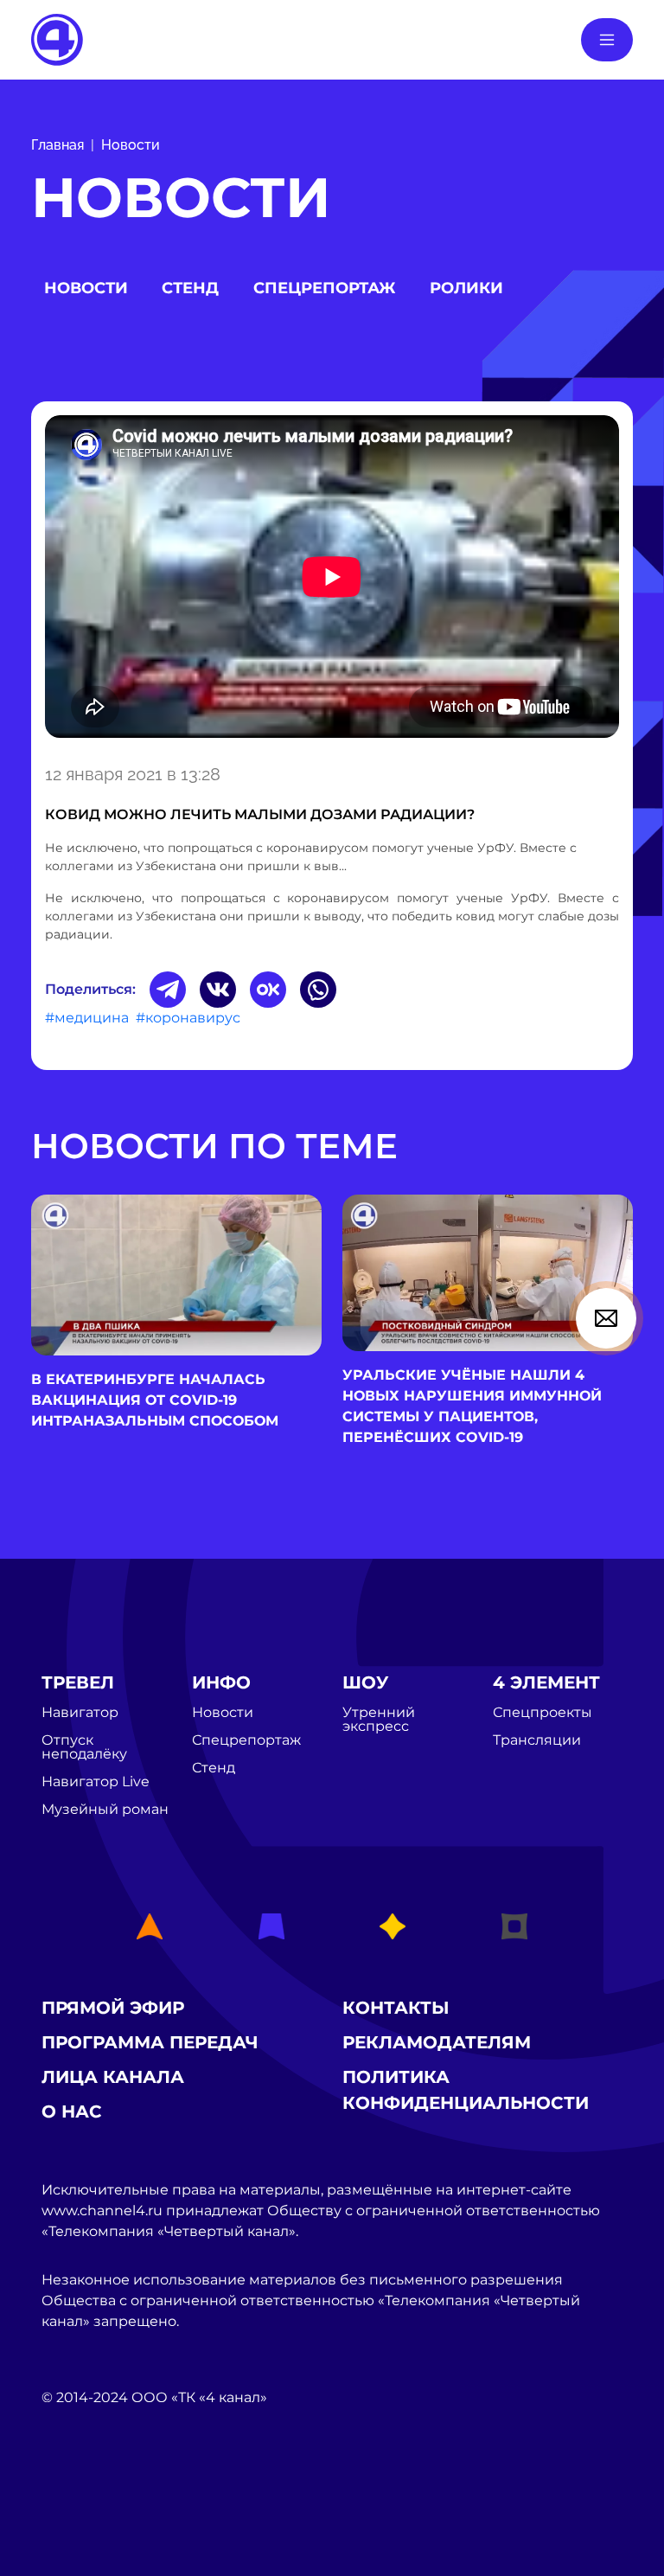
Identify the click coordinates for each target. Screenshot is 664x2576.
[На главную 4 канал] (57, 38)
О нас (72, 2111)
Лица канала (113, 2077)
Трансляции (537, 1740)
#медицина (87, 1018)
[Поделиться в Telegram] (168, 990)
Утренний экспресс (379, 1720)
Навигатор (80, 1713)
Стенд (190, 288)
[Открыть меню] (607, 40)
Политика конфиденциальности (466, 2090)
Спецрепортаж (324, 288)
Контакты (396, 2008)
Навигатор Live (96, 1782)
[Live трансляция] (80, 2495)
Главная (57, 145)
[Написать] (606, 1318)
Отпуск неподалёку (84, 1747)
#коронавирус (188, 1018)
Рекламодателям (437, 2042)
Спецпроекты (543, 1713)
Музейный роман (105, 1810)
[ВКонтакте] (218, 990)
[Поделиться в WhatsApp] (318, 990)
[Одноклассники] (268, 990)
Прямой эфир (113, 2008)
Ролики (466, 288)
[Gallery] (332, 580)
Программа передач (150, 2042)
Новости (131, 145)
